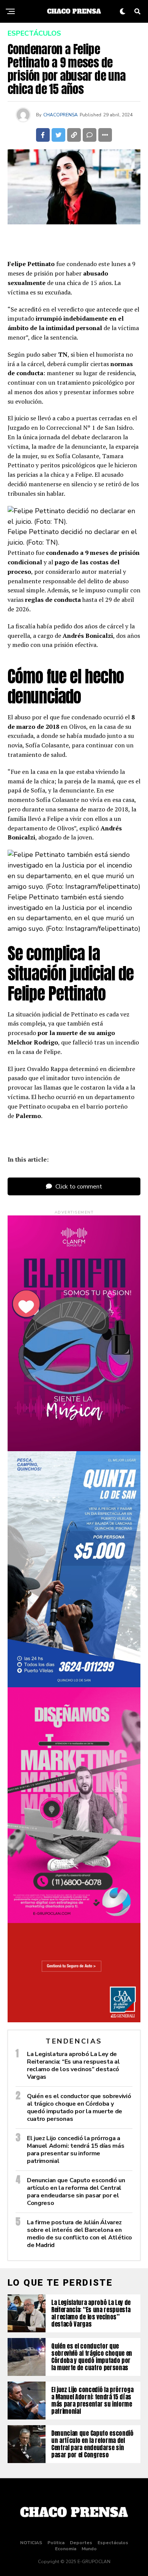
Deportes (81, 2543)
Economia (66, 2549)
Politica (56, 2543)
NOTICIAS (31, 2543)
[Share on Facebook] (43, 135)
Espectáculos (113, 2543)
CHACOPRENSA (61, 115)
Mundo (89, 2549)
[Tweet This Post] (58, 135)
